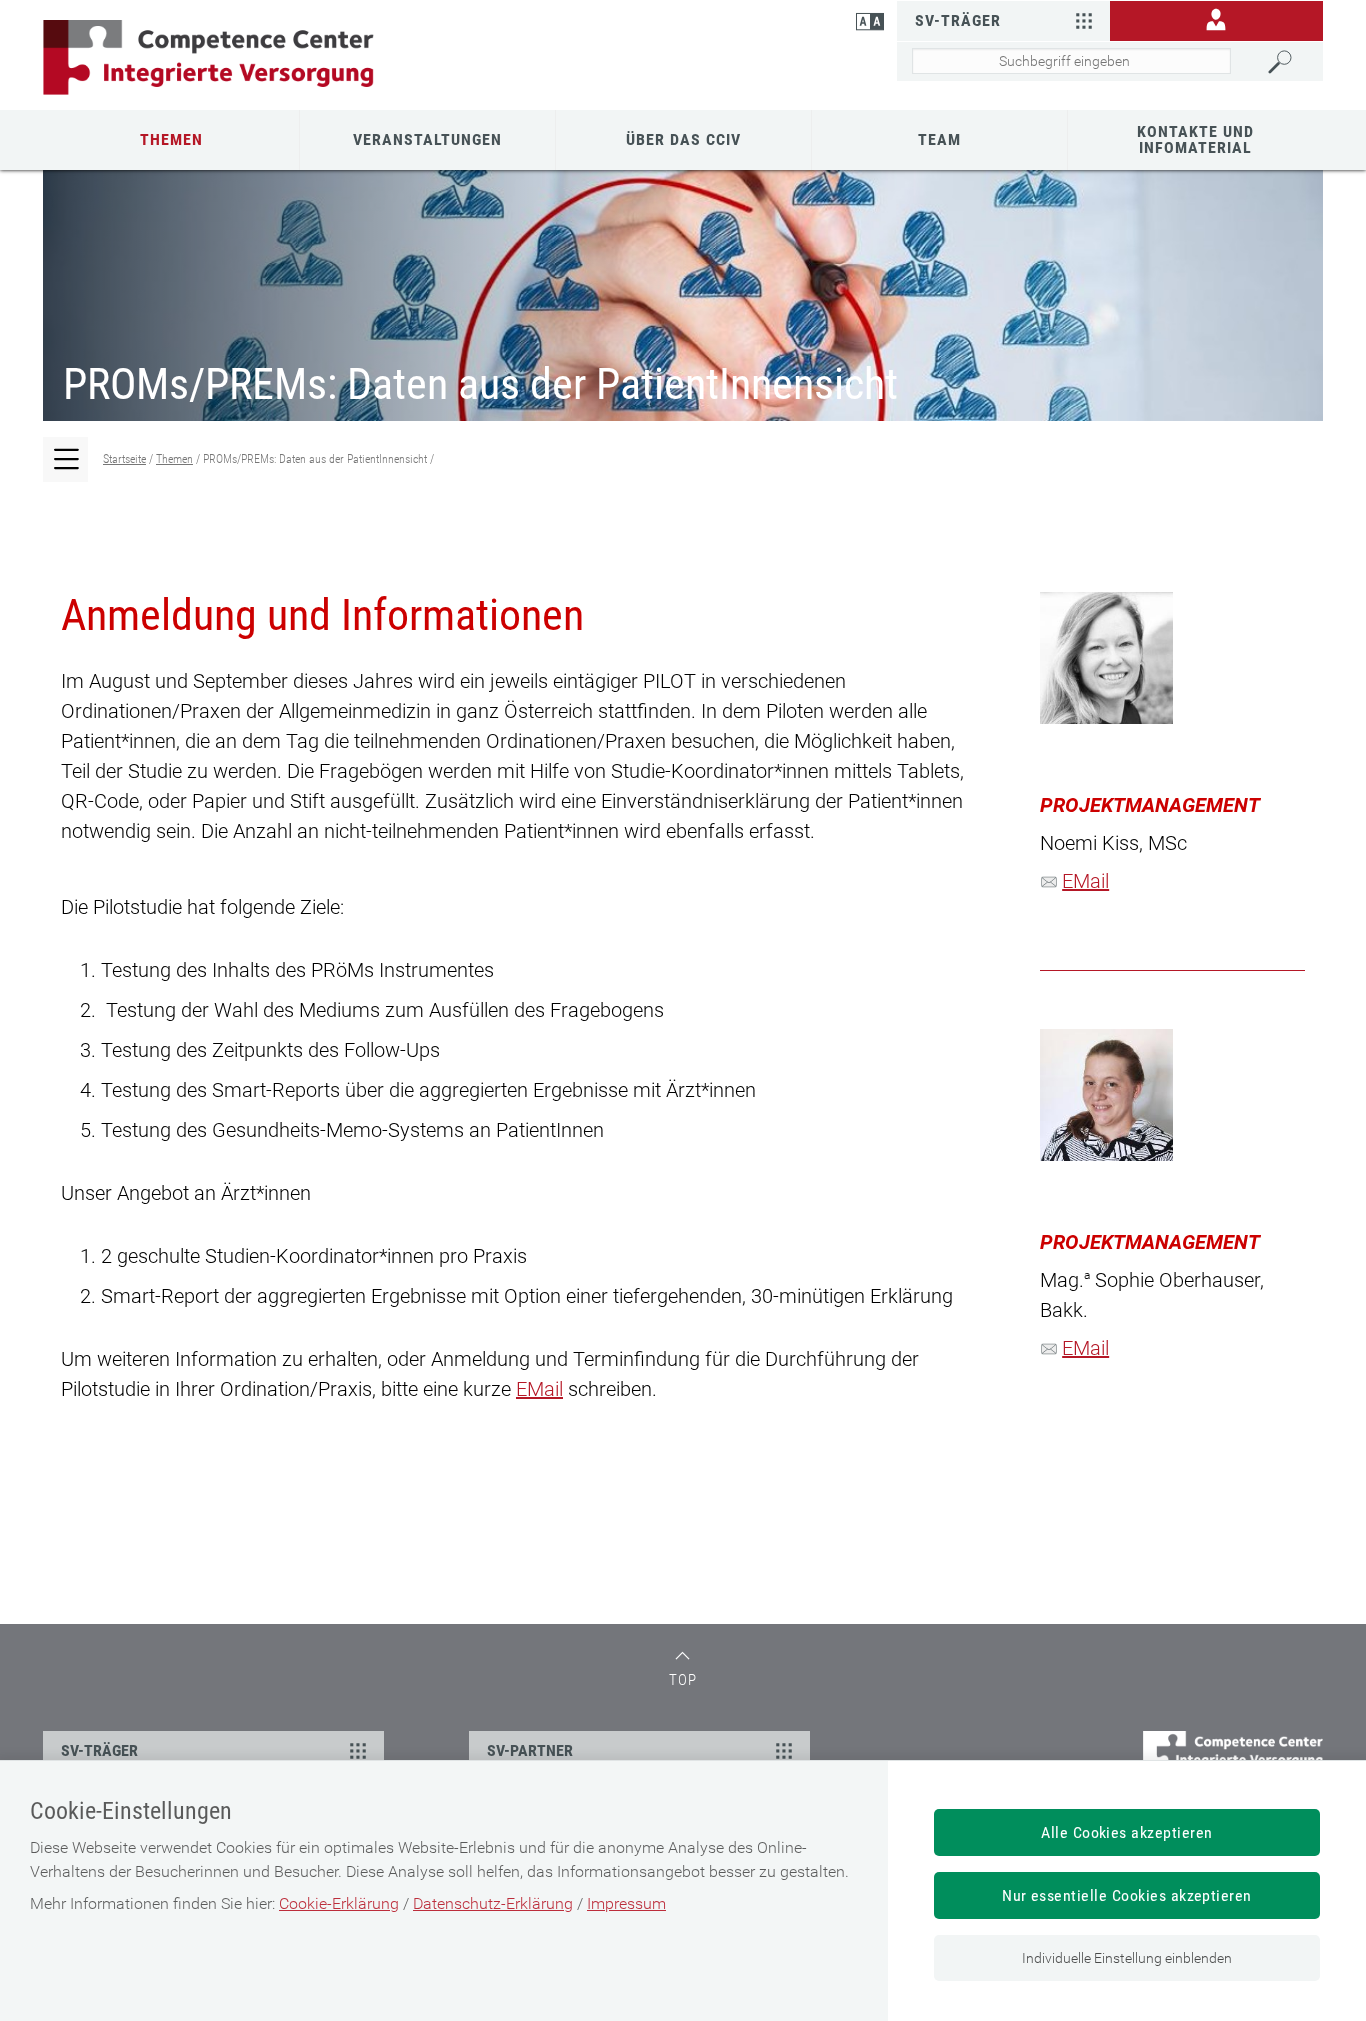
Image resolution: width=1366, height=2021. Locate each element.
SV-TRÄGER (99, 1750)
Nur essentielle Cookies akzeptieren (1127, 1895)
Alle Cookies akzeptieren (1127, 1832)
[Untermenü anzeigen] (68, 462)
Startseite (124, 459)
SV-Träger (958, 20)
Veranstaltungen (427, 139)
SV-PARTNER (530, 1750)
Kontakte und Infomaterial (1195, 139)
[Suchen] (1290, 62)
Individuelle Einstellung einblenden (1127, 1958)
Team (939, 139)
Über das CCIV (683, 139)
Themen (171, 139)
